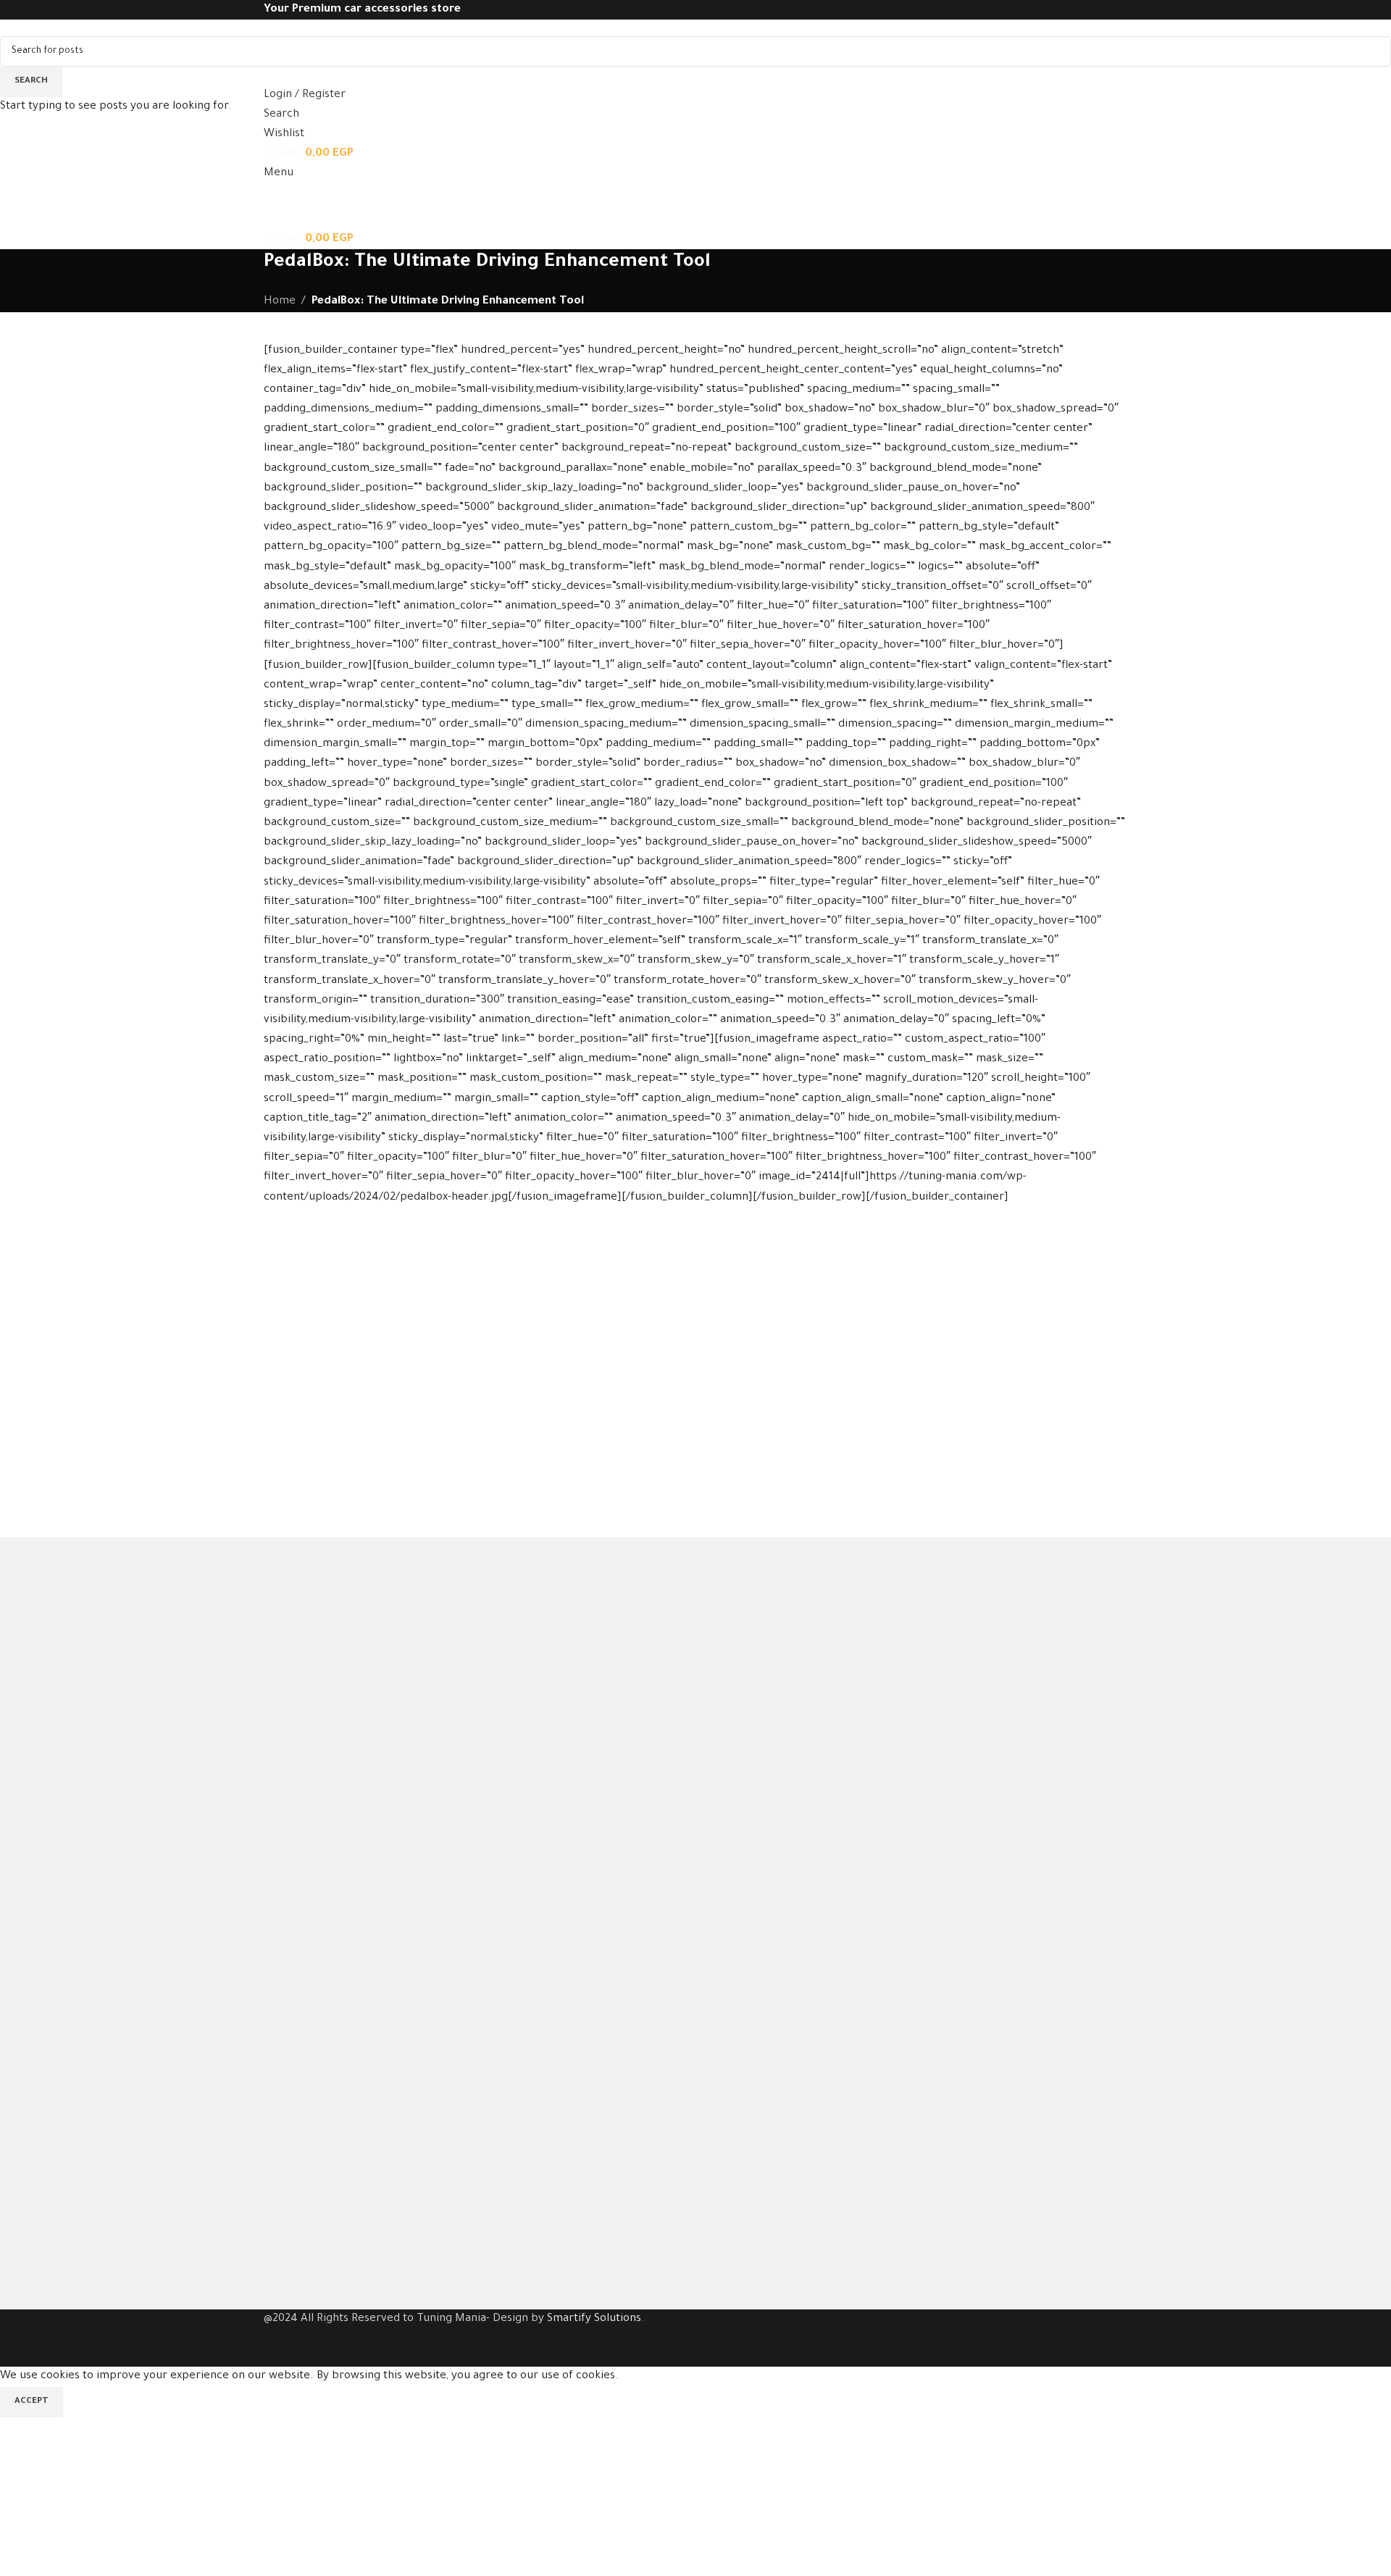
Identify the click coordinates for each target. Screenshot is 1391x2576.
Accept (32, 2402)
